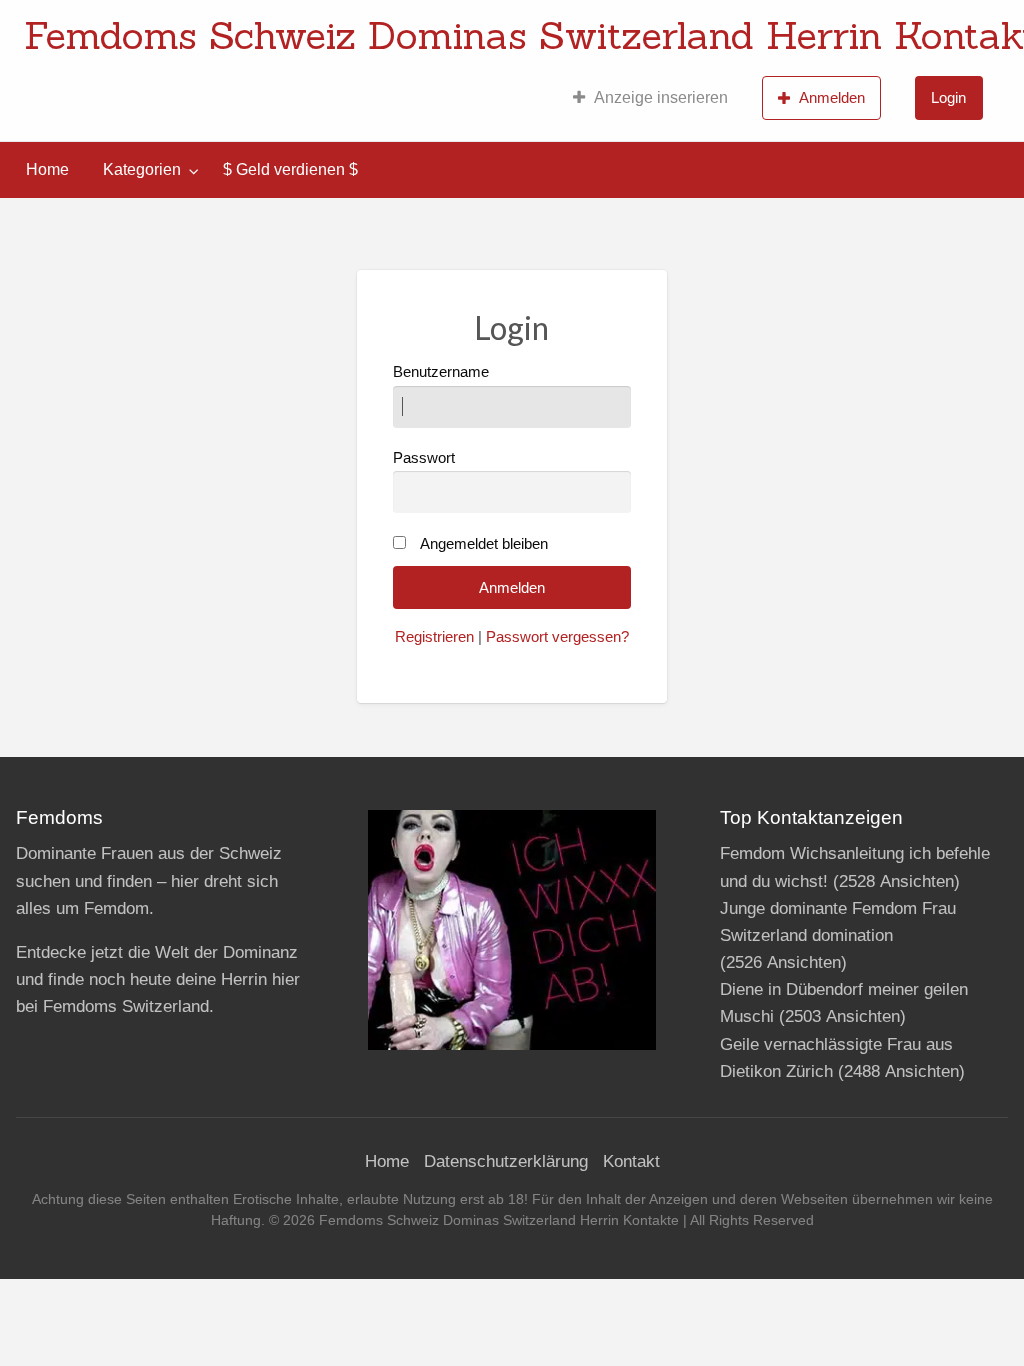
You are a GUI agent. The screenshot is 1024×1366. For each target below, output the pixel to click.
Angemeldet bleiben (484, 544)
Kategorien (142, 169)
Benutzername (441, 372)
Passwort (424, 458)
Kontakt (631, 1161)
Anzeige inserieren (661, 97)
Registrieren (434, 637)
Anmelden (832, 97)
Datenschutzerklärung (506, 1161)
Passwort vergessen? (557, 637)
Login (948, 97)
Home (47, 169)
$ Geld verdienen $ (290, 169)
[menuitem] (650, 98)
